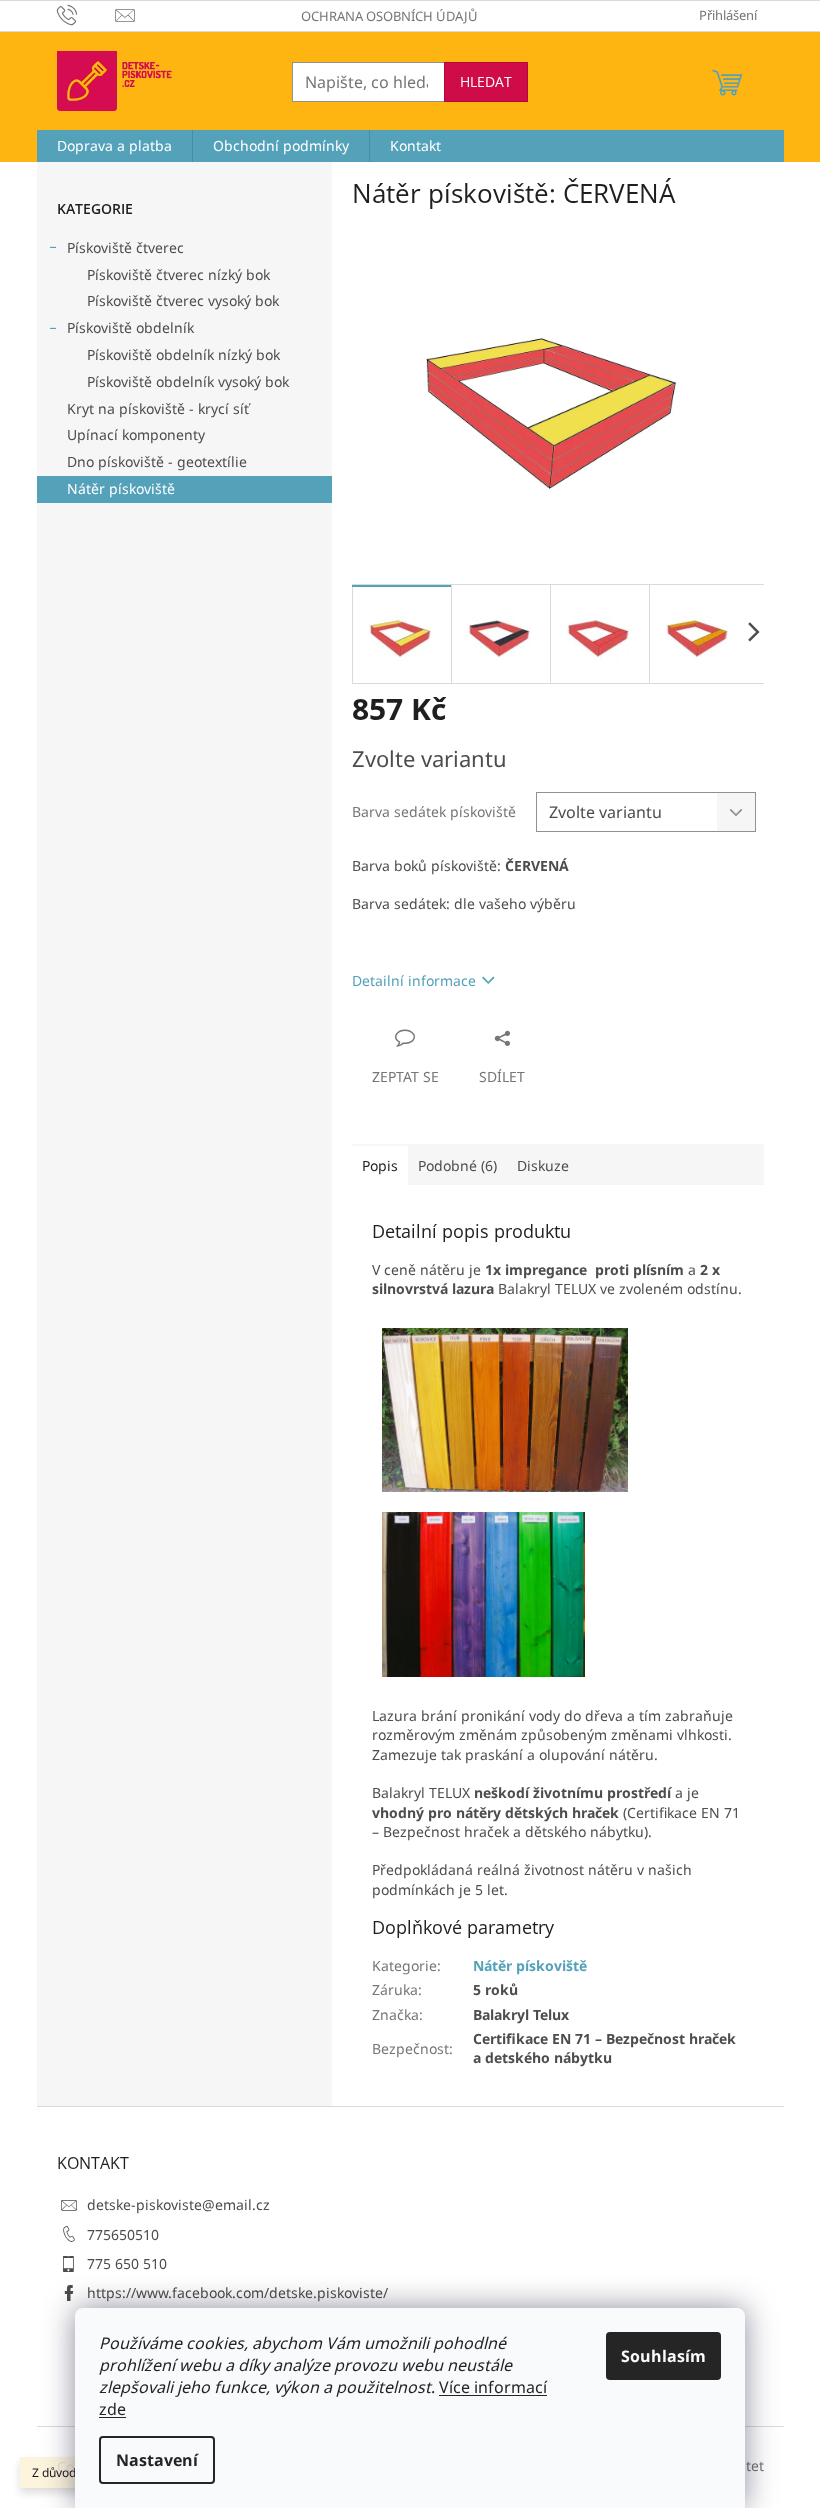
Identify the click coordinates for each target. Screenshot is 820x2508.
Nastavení (157, 2460)
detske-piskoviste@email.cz (178, 2204)
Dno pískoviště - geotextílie (157, 461)
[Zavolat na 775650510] (86, 14)
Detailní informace (414, 980)
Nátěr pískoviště (121, 488)
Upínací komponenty (136, 434)
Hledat (486, 81)
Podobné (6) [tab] (457, 1165)
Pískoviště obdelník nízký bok (183, 354)
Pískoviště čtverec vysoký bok (183, 300)
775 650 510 (127, 2263)
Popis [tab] (380, 1165)
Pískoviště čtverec (125, 247)
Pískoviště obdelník (130, 327)
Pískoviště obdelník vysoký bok (188, 381)
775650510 (123, 2234)
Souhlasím (663, 2356)
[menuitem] (114, 146)
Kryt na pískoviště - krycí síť (158, 408)
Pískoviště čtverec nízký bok (178, 274)
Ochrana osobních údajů (389, 16)
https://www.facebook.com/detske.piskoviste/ (237, 2292)
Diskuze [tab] (543, 1165)
